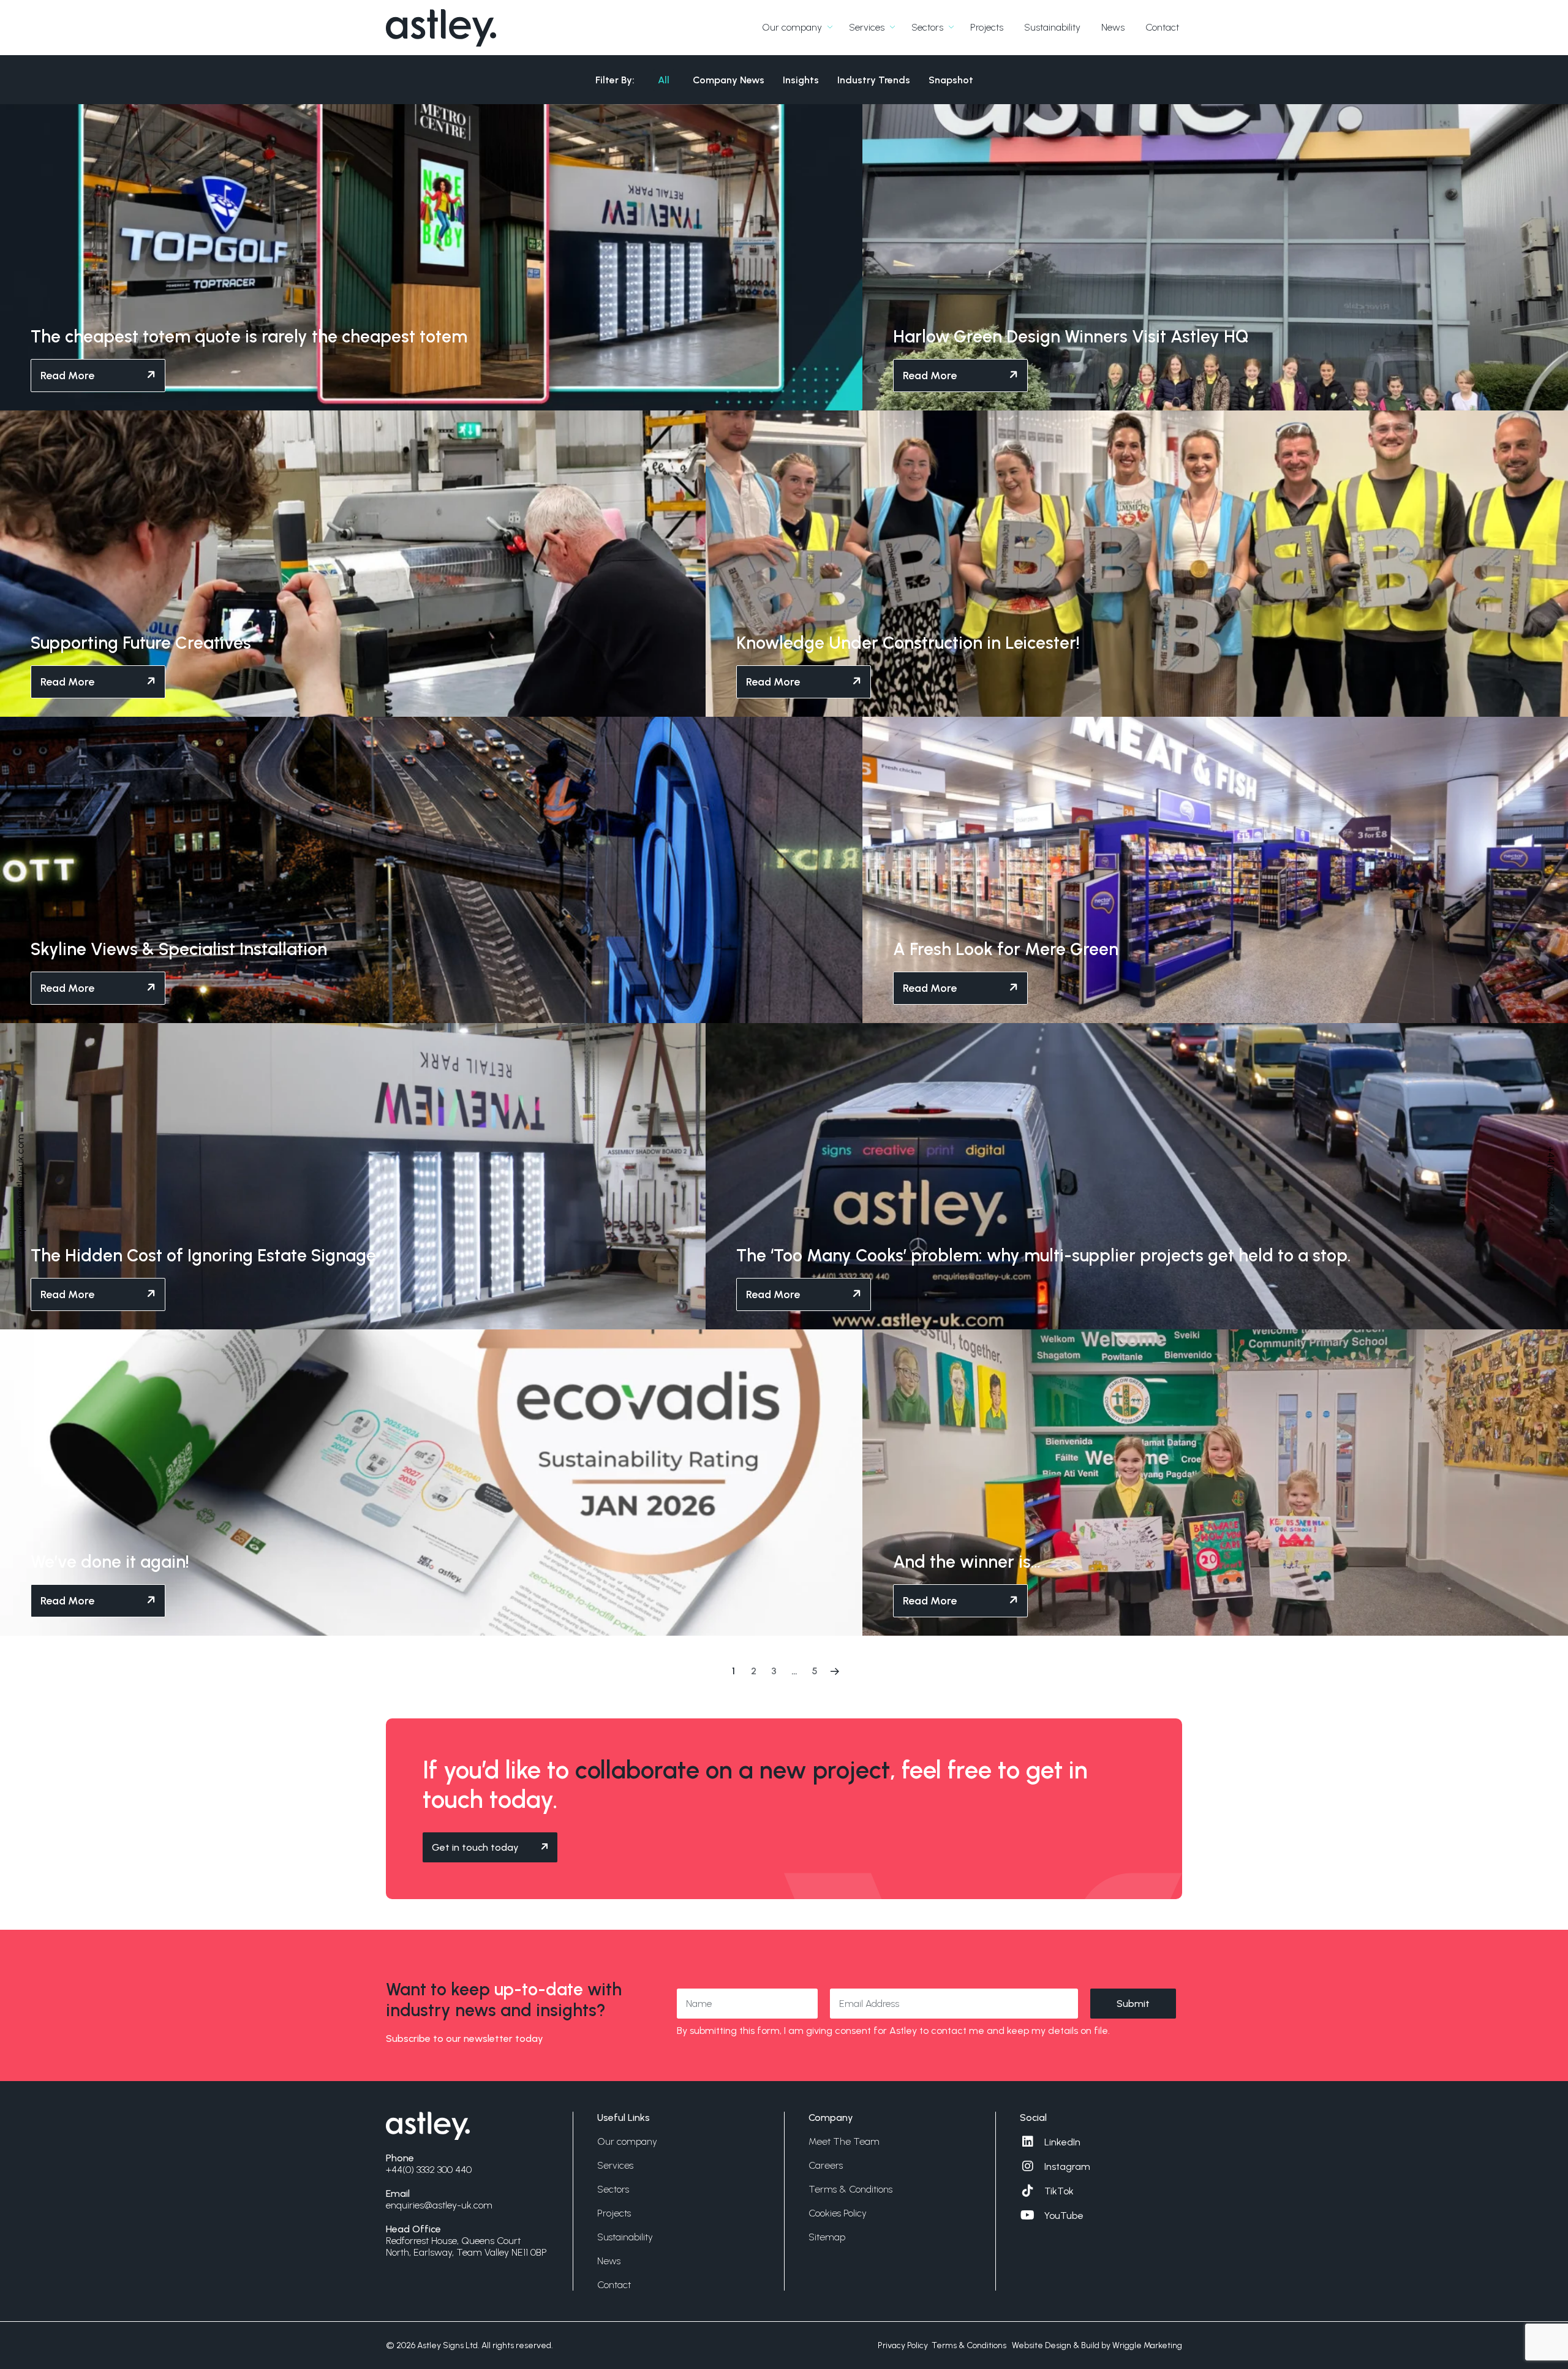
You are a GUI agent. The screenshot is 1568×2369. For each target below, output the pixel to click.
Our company (792, 27)
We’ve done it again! (110, 1562)
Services (867, 27)
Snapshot (951, 80)
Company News (729, 80)
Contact (1162, 27)
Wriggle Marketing (1147, 2345)
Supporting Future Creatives (141, 643)
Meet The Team (844, 2141)
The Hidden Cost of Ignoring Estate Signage (203, 1255)
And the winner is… (967, 1562)
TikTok (1059, 2191)
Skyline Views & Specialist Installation (179, 949)
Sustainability (1052, 27)
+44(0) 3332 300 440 (1551, 1191)
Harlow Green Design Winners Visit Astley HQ (1071, 336)
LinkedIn (1062, 2142)
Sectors (927, 27)
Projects (987, 27)
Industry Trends (874, 80)
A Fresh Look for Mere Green (1006, 949)
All (664, 80)
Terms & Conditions (850, 2189)
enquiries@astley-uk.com (21, 1191)
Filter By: (615, 80)
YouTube (1064, 2216)
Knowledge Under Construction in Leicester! (908, 643)
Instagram (1067, 2167)
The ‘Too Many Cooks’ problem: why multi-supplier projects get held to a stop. (1044, 1255)
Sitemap (827, 2237)
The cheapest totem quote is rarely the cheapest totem (249, 336)
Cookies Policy (838, 2213)
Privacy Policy (903, 2345)
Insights (801, 80)
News (1113, 27)
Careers (826, 2165)
